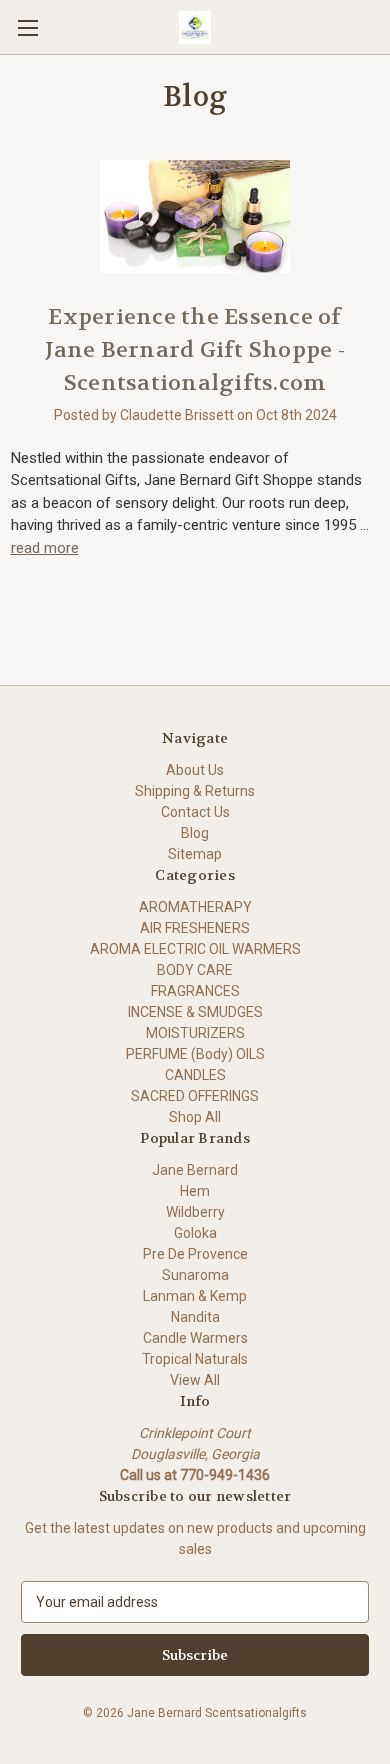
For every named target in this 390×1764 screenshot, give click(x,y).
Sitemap (195, 854)
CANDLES (195, 1075)
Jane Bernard (195, 1170)
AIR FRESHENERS (195, 928)
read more (45, 548)
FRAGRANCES (195, 991)
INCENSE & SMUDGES (195, 1012)
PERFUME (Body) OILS (195, 1054)
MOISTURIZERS (195, 1033)
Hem (195, 1191)
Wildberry (195, 1212)
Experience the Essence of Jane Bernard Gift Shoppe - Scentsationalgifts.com (195, 350)
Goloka (195, 1233)
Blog (195, 833)
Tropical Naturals (195, 1359)
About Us (195, 770)
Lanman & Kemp (195, 1296)
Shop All (195, 1117)
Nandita (195, 1317)
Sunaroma (195, 1275)
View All (195, 1380)
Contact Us (195, 812)
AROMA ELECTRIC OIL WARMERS (195, 949)
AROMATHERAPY (195, 907)
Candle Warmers (195, 1338)
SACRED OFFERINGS (195, 1096)
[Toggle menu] (27, 27)
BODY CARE (195, 970)
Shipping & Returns (195, 791)
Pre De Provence (195, 1254)
